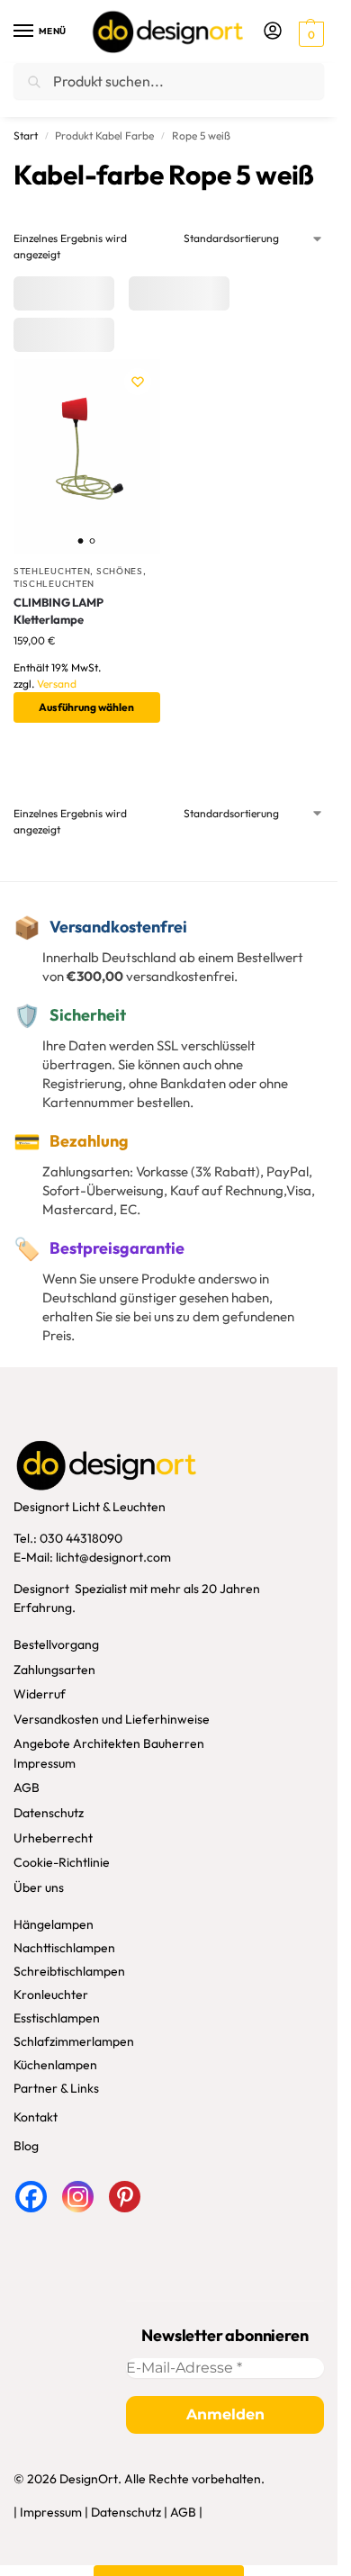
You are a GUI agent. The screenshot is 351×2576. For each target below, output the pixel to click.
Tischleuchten (54, 584)
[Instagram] (78, 2197)
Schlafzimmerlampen (74, 2041)
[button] (309, 33)
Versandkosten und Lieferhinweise (112, 1719)
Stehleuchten (52, 571)
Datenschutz (49, 1813)
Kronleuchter (51, 1995)
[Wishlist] (138, 382)
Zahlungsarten (54, 1670)
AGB (27, 1788)
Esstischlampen (57, 2018)
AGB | (186, 2512)
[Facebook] (31, 2197)
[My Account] (273, 32)
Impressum (45, 1763)
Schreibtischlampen (69, 1971)
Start (26, 135)
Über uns (39, 1887)
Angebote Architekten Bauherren (109, 1743)
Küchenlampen (55, 2065)
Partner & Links (56, 2088)
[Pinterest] (125, 2197)
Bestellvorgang (56, 1644)
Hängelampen (54, 1924)
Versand (57, 684)
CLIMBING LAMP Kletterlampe (58, 611)
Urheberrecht (53, 1838)
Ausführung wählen (86, 707)
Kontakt (36, 2117)
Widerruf (40, 1694)
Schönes (120, 571)
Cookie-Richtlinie (62, 1862)
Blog (26, 2146)
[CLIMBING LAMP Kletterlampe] (87, 457)
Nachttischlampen (64, 1948)
